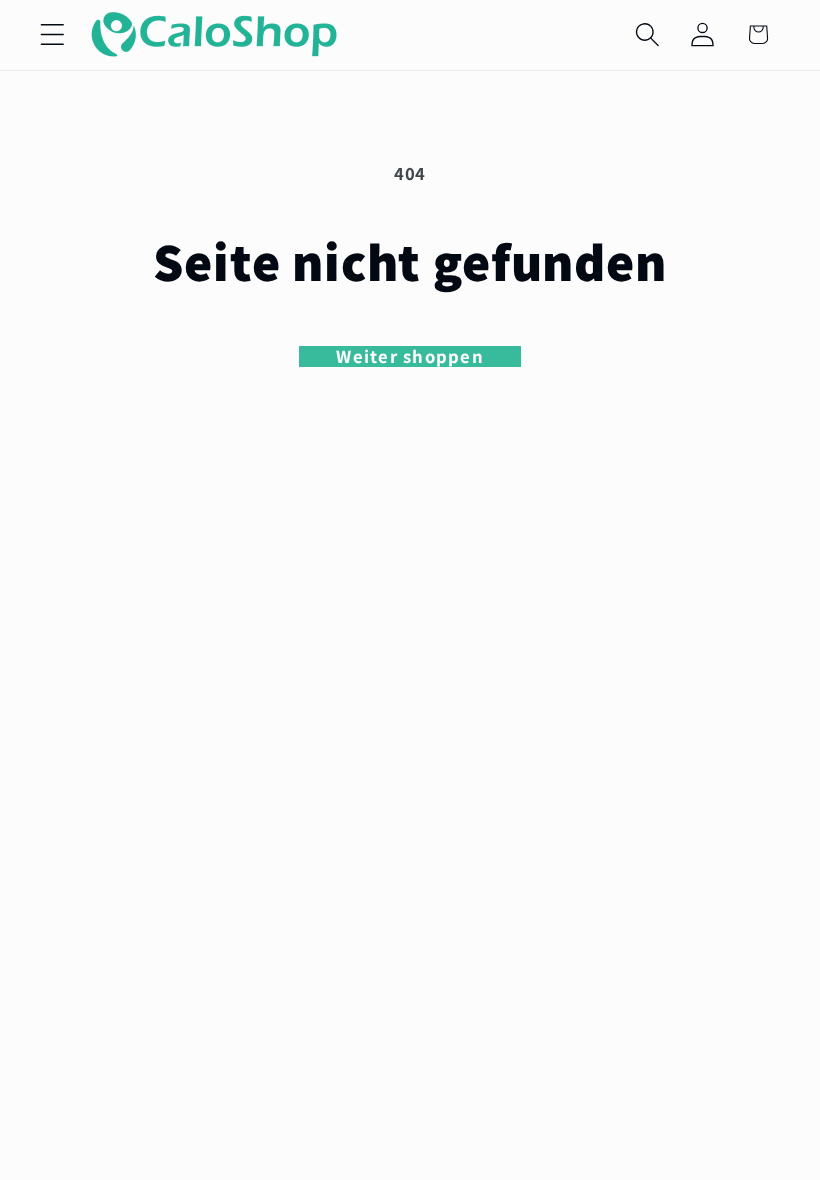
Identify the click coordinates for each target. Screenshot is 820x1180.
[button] (52, 34)
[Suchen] (647, 34)
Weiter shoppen (410, 357)
